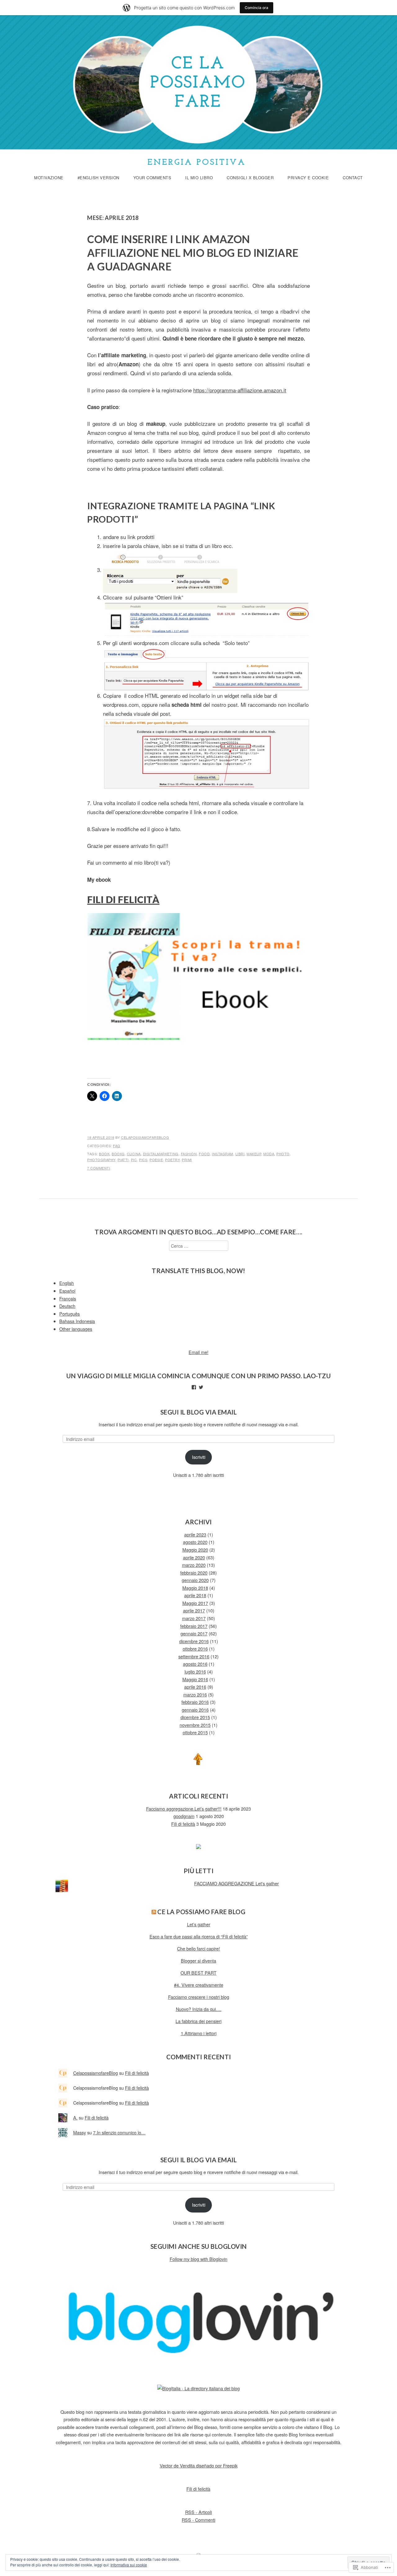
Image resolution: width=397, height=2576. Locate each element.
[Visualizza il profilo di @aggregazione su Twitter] (201, 1387)
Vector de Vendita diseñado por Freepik (199, 2465)
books (118, 1154)
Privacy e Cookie (308, 178)
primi (187, 1160)
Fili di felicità (183, 1824)
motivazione (49, 178)
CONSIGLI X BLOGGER (250, 178)
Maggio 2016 (195, 1679)
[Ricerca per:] (199, 1246)
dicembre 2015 (195, 1717)
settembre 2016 (194, 1656)
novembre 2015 (195, 1725)
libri (240, 1154)
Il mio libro (199, 178)
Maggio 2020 (195, 1550)
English (67, 1283)
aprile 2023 (195, 1534)
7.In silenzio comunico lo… (119, 2132)
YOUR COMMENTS (152, 178)
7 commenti (99, 1168)
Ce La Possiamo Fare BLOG (201, 1912)
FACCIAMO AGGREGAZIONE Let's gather (236, 1883)
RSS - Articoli (198, 2512)
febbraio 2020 (194, 1573)
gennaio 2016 (195, 1710)
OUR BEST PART (198, 1973)
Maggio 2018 (195, 1588)
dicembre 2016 (194, 1641)
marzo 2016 (195, 1694)
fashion (189, 1154)
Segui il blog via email (199, 1412)
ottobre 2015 (195, 1732)
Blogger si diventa (198, 1961)
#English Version (98, 178)
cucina (134, 1154)
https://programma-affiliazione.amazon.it (240, 390)
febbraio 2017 (194, 1626)
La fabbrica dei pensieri (198, 2021)
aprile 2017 (194, 1610)
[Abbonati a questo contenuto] (154, 1912)
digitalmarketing (161, 1154)
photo (283, 1154)
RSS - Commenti (198, 2520)
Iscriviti (199, 1457)
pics (143, 1160)
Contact (353, 178)
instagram (223, 1154)
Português (69, 1314)
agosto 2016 (195, 1664)
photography (101, 1160)
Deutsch (67, 1306)
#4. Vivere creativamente (199, 1985)
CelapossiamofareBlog (145, 1137)
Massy (80, 2132)
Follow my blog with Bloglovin (198, 2259)
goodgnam (184, 1816)
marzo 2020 (194, 1565)
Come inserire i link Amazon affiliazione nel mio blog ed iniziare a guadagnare (193, 253)
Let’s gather (199, 1924)
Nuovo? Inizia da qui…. (199, 2009)
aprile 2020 (194, 1557)
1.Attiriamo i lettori (199, 2033)
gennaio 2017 (194, 1633)
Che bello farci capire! (198, 1948)
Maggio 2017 (195, 1603)
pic (134, 1160)
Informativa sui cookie (129, 2565)
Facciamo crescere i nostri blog (199, 1997)
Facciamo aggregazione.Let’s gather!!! (184, 1809)
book (104, 1154)
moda (269, 1154)
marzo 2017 (194, 1618)
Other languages (76, 1329)
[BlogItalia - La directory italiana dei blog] (198, 2388)
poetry (172, 1160)
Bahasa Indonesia (77, 1321)
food (204, 1154)
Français (68, 1298)
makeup (254, 1154)
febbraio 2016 (195, 1702)
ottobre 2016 (195, 1649)
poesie (156, 1160)
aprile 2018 (195, 1595)
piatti (123, 1160)
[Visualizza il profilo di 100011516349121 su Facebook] (194, 1387)
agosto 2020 (195, 1542)
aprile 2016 (195, 1687)
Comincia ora (256, 8)
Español (67, 1291)
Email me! (198, 1352)
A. (75, 2117)
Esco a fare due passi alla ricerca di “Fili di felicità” (199, 1936)
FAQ (117, 1146)
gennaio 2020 (195, 1580)
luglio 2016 (195, 1671)
